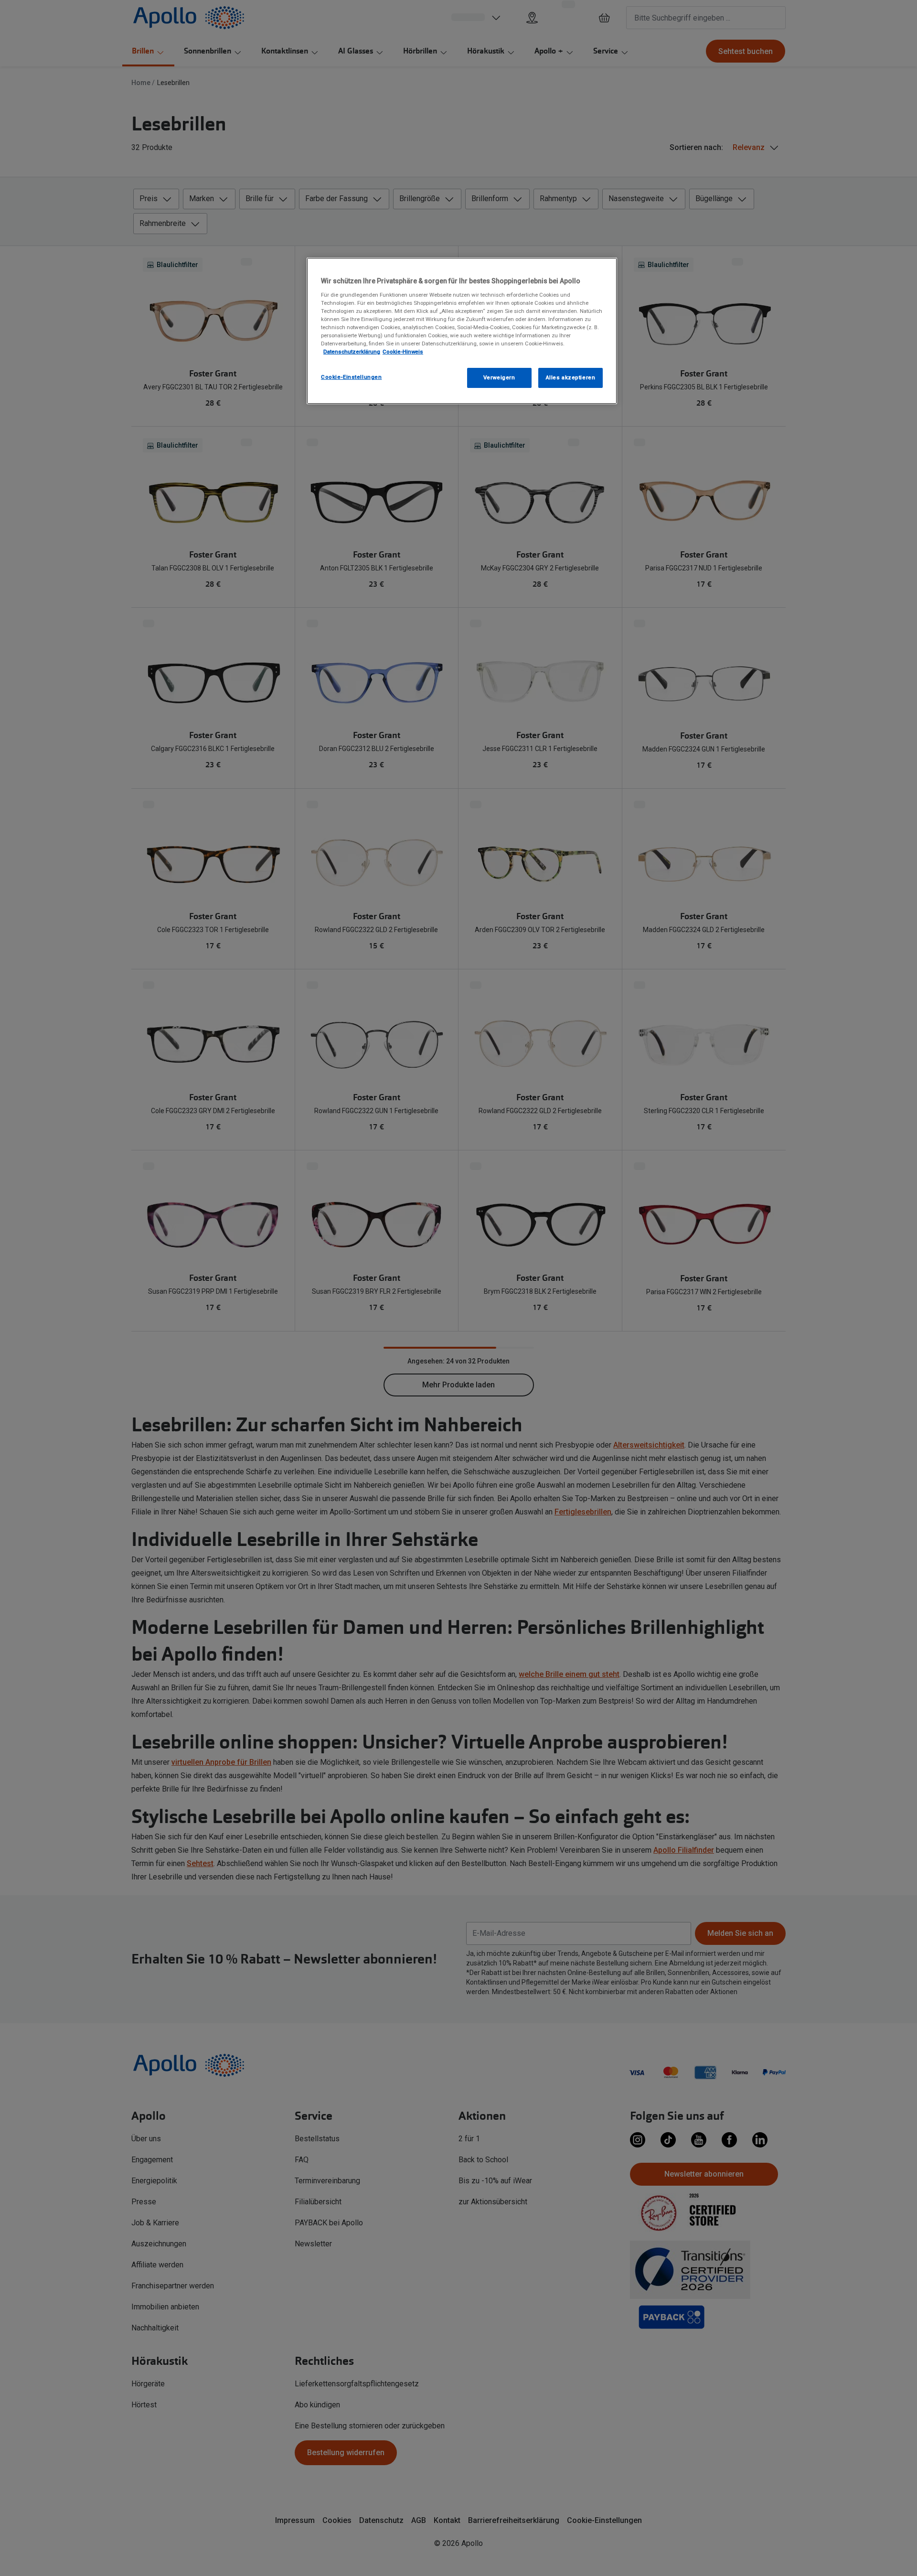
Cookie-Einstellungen (351, 377)
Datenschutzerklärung (352, 352)
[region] (462, 331)
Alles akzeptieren (571, 377)
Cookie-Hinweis (403, 352)
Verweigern (499, 377)
